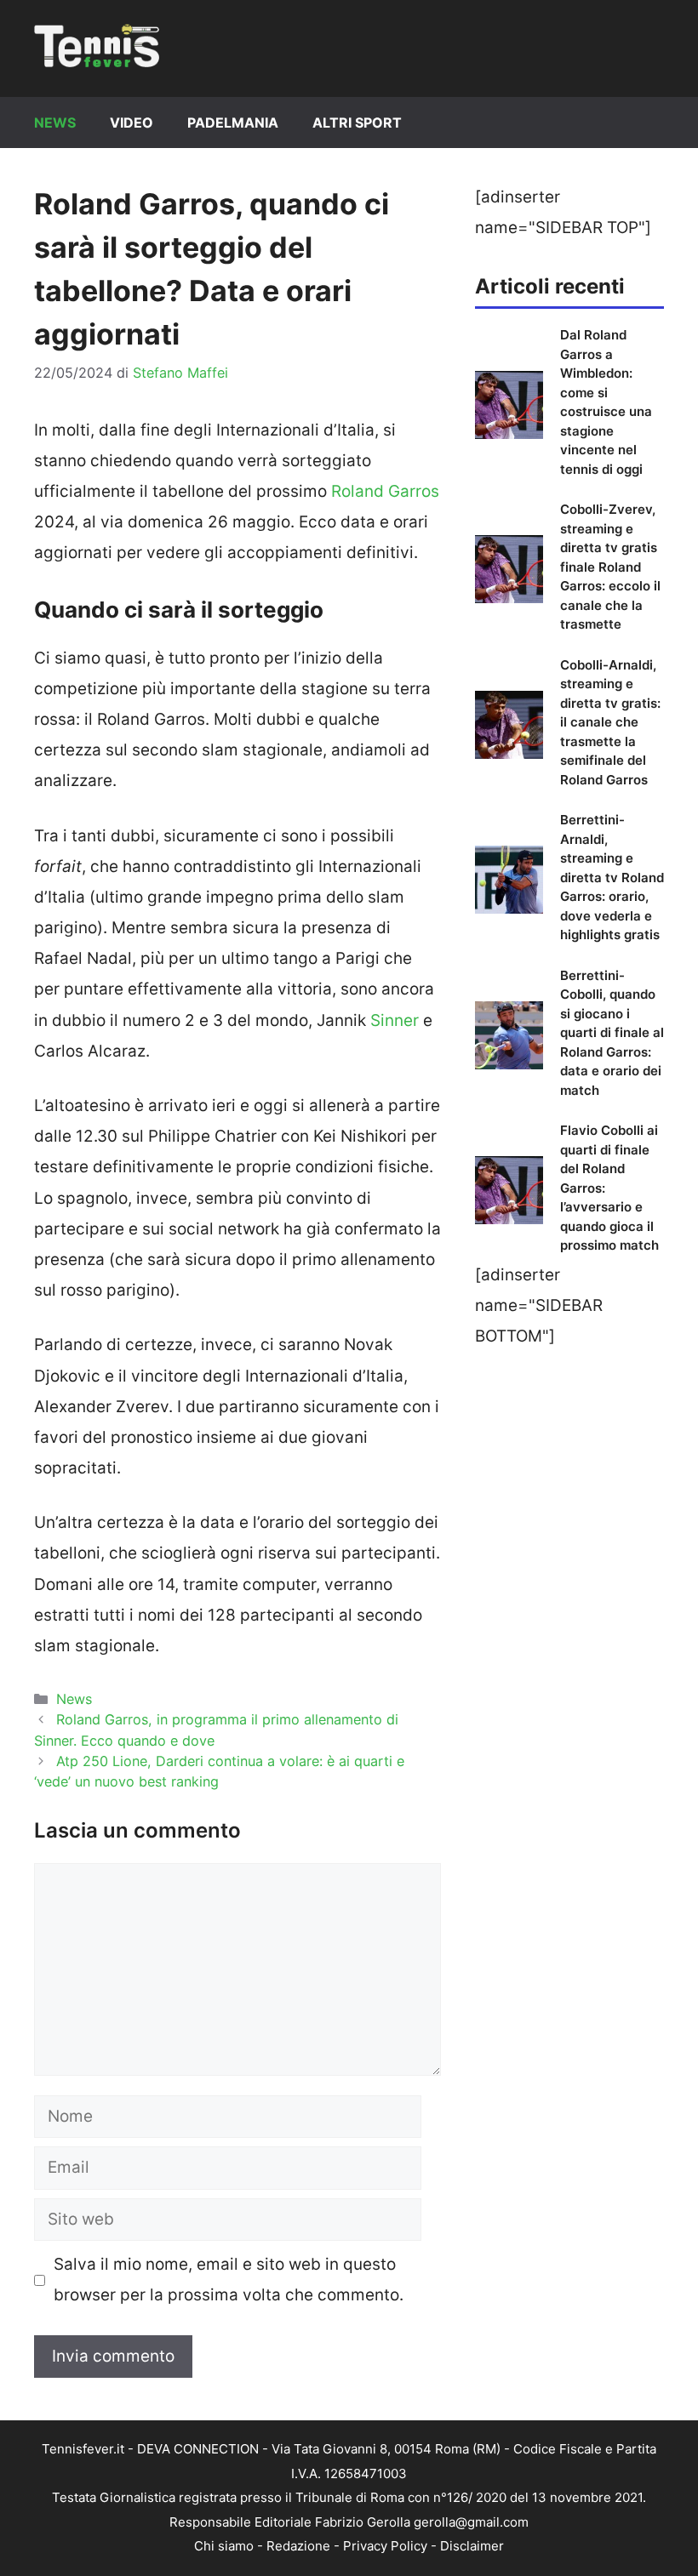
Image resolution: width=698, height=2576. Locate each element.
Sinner (395, 1020)
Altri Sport (357, 123)
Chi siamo (224, 2546)
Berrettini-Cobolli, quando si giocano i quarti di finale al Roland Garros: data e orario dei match (612, 1033)
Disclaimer (472, 2546)
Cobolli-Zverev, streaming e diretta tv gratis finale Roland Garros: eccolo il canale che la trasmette (610, 567)
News (55, 123)
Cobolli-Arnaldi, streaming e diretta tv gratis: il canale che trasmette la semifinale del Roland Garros (610, 722)
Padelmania (233, 123)
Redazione (298, 2546)
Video (132, 123)
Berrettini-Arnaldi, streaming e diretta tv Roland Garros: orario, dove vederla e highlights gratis (612, 877)
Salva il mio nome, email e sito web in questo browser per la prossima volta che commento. (229, 2280)
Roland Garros (385, 491)
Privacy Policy (385, 2546)
